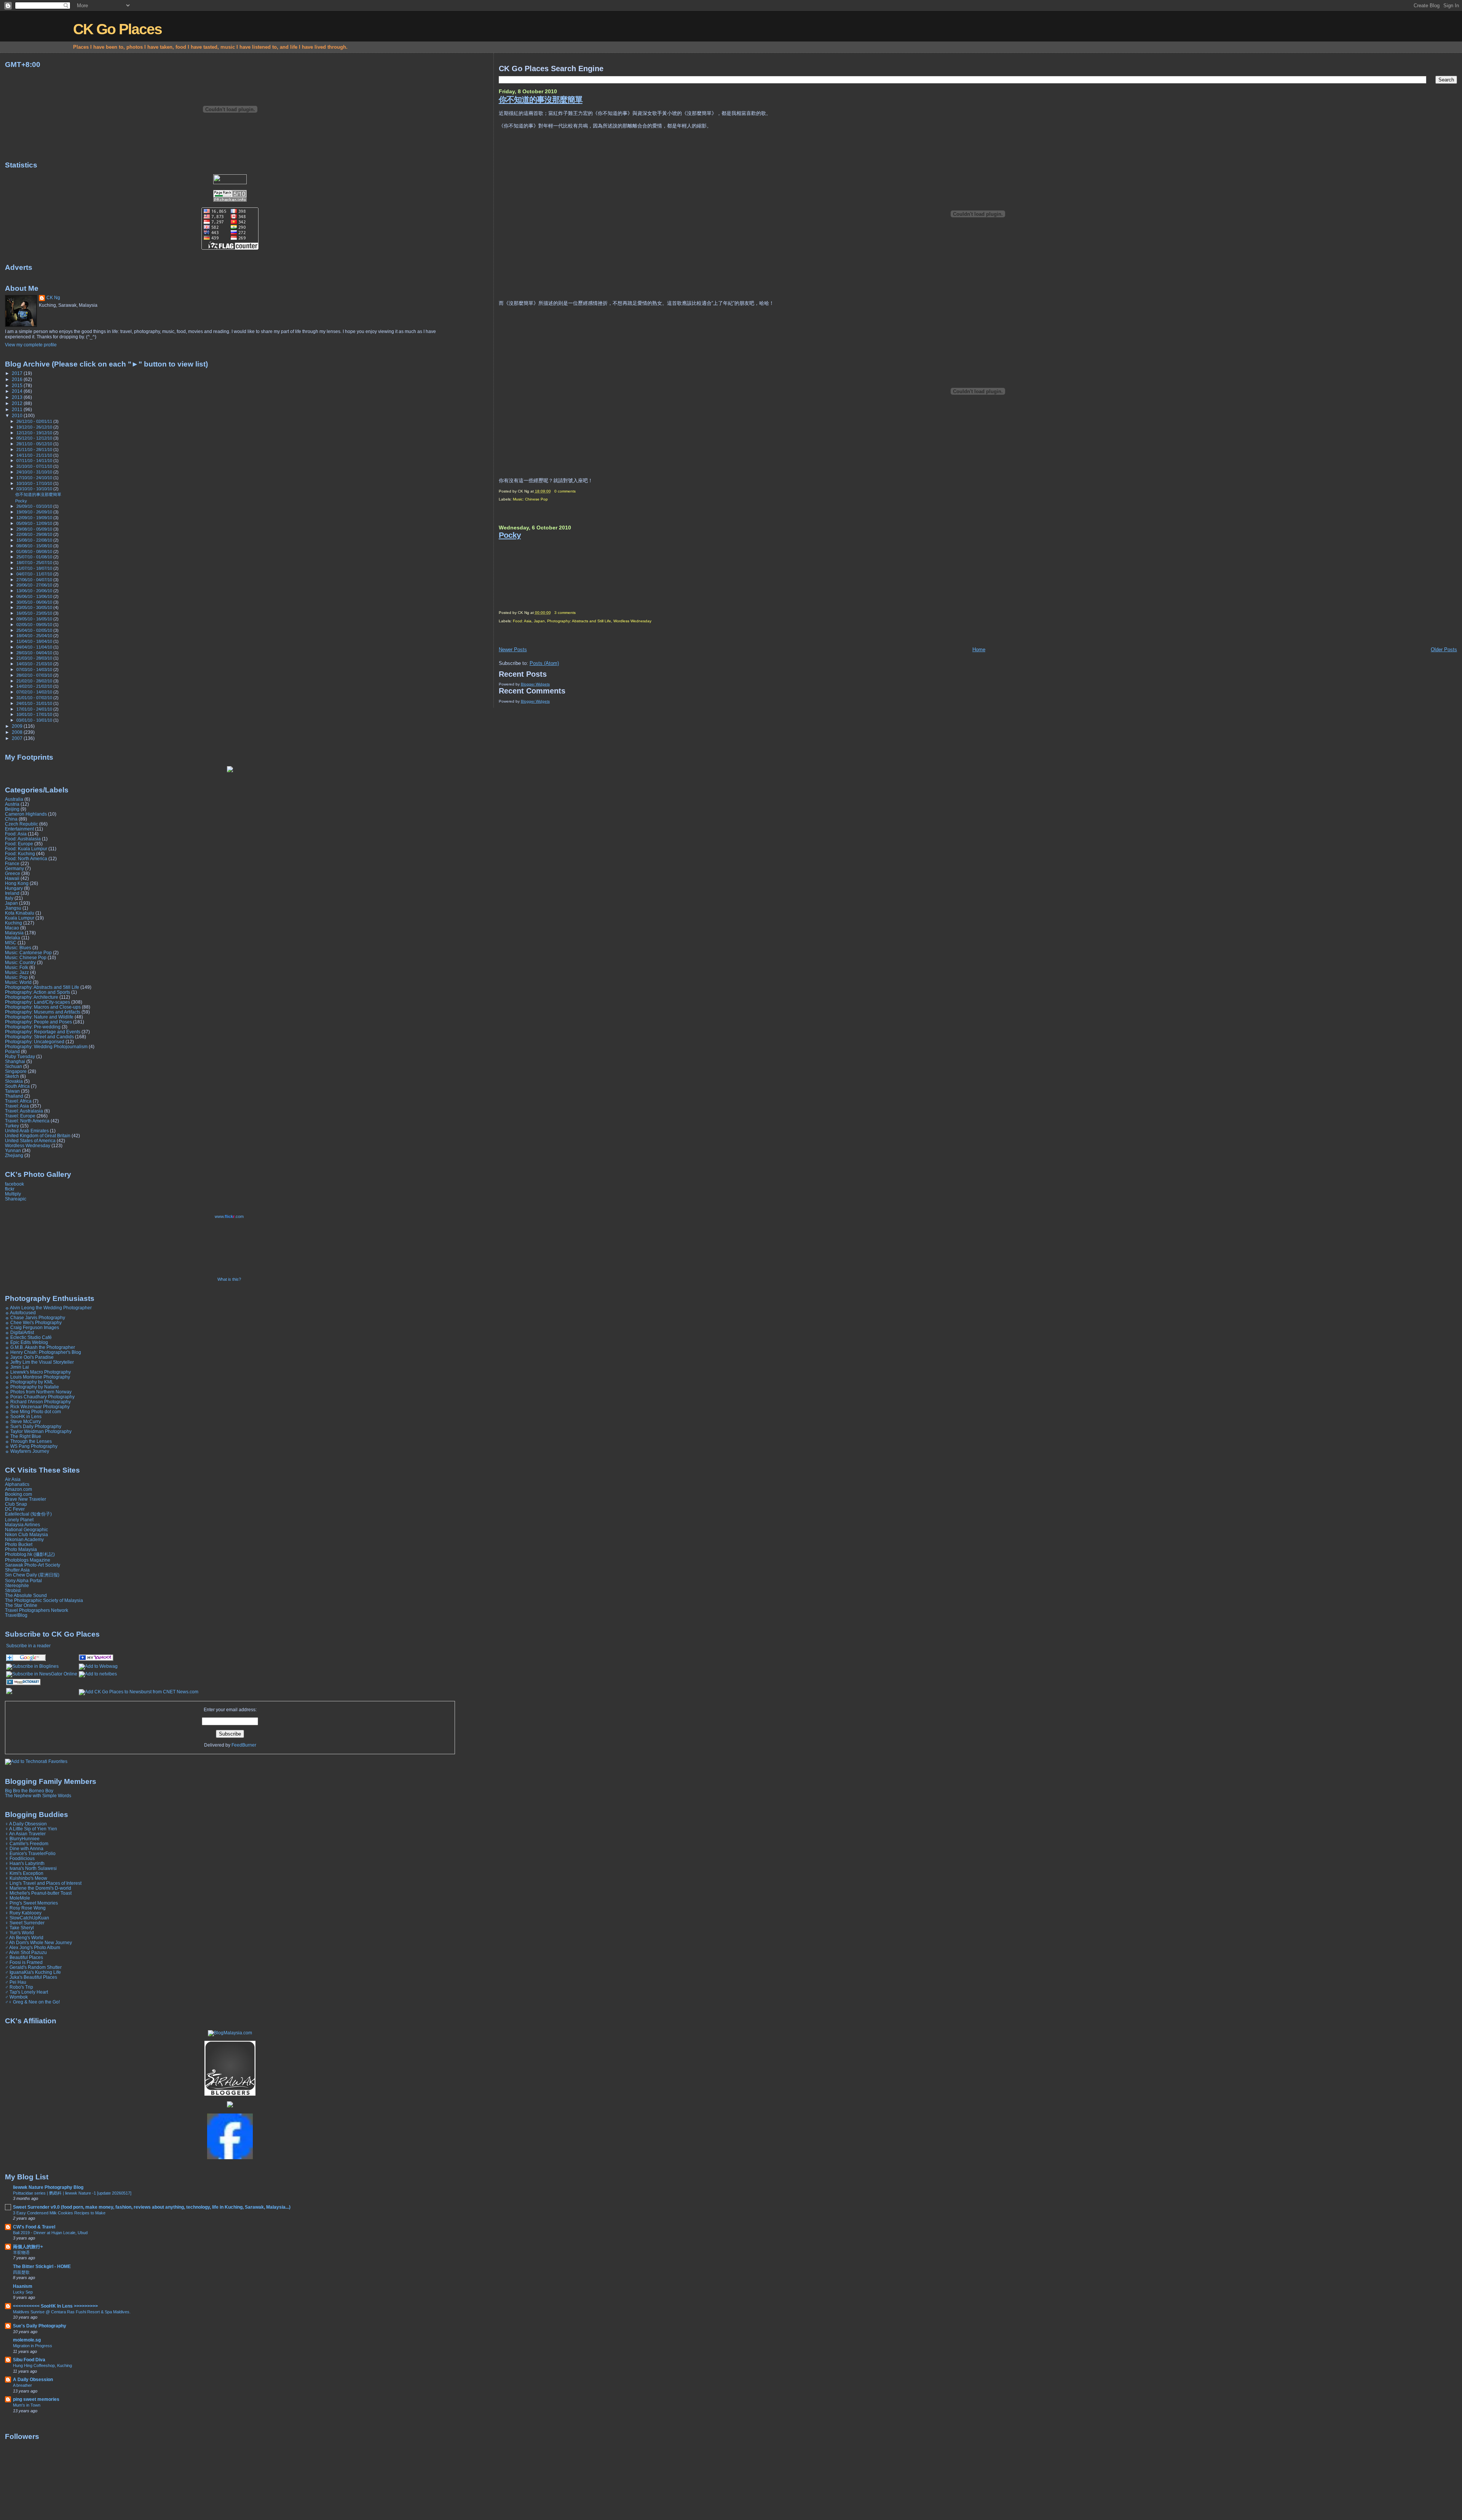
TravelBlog (16, 1615)
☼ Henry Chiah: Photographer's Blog (43, 1352)
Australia (14, 799)
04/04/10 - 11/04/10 (35, 647)
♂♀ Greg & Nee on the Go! (32, 2002)
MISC (11, 943)
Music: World (18, 982)
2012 (18, 403)
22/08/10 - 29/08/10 (35, 534)
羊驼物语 (21, 2252)
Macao (12, 928)
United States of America (30, 1140)
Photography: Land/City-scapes (38, 1002)
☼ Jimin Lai (17, 1367)
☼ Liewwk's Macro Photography (38, 1372)
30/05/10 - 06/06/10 (35, 602)
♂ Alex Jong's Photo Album (33, 1947)
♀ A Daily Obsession (26, 1824)
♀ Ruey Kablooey (23, 1913)
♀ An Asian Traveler (25, 1834)
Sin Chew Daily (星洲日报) (32, 1575)
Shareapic (16, 1199)
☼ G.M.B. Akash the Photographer (40, 1347)
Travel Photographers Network (37, 1610)
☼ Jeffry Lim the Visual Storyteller (39, 1362)
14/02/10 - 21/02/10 (35, 686)
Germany (14, 868)
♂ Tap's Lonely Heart (26, 1992)
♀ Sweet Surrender (25, 1923)
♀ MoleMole (18, 1898)
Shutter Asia (17, 1570)
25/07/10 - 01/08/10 (35, 557)
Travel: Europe (20, 1116)
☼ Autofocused (20, 1313)
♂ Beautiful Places (24, 1957)
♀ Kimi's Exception (24, 1873)
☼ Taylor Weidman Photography (38, 1431)
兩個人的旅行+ (28, 2247)
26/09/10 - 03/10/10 (35, 506)
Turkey (12, 1126)
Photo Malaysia (21, 1549)
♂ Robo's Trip (19, 1987)
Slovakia (14, 1081)
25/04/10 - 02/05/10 (35, 630)
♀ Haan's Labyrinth (25, 1863)
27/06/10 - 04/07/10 (35, 580)
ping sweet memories (36, 2399)
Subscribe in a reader (28, 1646)
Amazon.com (18, 1489)
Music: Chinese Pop (530, 499)
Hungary (14, 888)
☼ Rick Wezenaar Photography (37, 1407)
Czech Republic (22, 824)
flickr (10, 1189)
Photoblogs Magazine (28, 1560)
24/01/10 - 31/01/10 (35, 703)
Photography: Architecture (32, 997)
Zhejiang (14, 1155)
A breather (22, 2385)
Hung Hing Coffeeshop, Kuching (42, 2365)
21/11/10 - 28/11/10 (35, 449)
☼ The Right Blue (23, 1436)
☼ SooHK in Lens (23, 1416)
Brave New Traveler (26, 1499)
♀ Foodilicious (20, 1858)
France (12, 863)
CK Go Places (117, 29)
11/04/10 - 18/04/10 (35, 641)
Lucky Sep (23, 2292)
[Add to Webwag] (98, 1666)
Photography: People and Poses (38, 1022)
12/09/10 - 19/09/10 (35, 518)
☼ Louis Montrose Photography (38, 1377)
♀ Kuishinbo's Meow (26, 1878)
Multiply (13, 1194)
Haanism (23, 2286)
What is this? (229, 1279)
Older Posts (1444, 650)
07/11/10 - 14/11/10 (35, 461)
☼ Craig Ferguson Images (32, 1327)
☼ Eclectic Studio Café (28, 1337)
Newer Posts (513, 650)
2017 (18, 373)
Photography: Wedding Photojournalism (46, 1046)
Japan (539, 621)
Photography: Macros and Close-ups (43, 1007)
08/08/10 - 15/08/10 (35, 546)
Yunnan (13, 1150)
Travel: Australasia (24, 1111)
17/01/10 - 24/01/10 (35, 709)
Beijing (12, 809)
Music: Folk (17, 967)
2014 (18, 391)
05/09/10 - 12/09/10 (35, 523)
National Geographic (26, 1529)
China (11, 819)
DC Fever (15, 1509)
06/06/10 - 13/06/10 (35, 596)
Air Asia (13, 1479)
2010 (18, 415)
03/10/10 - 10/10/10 (35, 489)
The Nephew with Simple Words (38, 1796)
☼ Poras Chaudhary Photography (40, 1397)
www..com (229, 1216)
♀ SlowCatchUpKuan (27, 1918)
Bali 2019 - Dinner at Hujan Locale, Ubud (50, 2233)
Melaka (13, 938)
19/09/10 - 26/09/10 (35, 512)
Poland (12, 1051)
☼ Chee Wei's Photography (33, 1322)
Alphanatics (17, 1484)
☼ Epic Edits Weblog (26, 1342)
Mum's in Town (27, 2405)
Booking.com (18, 1494)
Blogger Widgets (535, 684)
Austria (12, 804)
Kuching (14, 923)
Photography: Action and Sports (38, 992)
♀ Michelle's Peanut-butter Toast (38, 1893)
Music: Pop (16, 977)
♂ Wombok (16, 1997)
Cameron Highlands (26, 814)
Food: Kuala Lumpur (26, 849)
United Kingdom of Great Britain (38, 1136)
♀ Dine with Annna (24, 1848)
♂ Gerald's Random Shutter (33, 1967)
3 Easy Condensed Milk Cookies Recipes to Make (59, 2213)
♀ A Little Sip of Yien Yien (31, 1829)
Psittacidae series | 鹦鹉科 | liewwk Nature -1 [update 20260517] (72, 2193)
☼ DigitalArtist (19, 1332)
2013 (18, 397)
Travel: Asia (17, 1106)
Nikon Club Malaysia (26, 1534)
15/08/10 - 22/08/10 (35, 540)
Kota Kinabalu (20, 913)
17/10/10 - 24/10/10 (35, 478)
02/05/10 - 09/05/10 (35, 625)
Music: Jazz (17, 972)
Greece (13, 873)
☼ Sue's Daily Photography (33, 1426)
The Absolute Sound (26, 1595)
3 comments (565, 613)
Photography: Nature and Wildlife (39, 1017)
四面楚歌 (21, 2272)
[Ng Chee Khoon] (230, 2158)
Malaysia (14, 933)
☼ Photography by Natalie (32, 1387)
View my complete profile (31, 345)
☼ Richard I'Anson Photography (38, 1402)
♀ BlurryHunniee (22, 1839)
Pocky (510, 535)
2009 (18, 726)
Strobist (13, 1590)
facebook (14, 1184)
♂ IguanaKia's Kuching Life (33, 1972)
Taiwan (12, 1091)
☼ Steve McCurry (23, 1421)
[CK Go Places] (96, 1659)
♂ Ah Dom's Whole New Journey (38, 1942)
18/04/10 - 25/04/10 (35, 636)
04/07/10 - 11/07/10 (35, 574)
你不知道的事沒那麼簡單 (541, 100)
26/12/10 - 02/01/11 (35, 421)
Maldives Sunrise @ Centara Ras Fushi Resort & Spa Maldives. (72, 2312)
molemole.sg (27, 2340)
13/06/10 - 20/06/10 (35, 591)
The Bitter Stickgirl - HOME (42, 2266)
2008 (18, 732)
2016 (18, 379)
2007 (18, 738)
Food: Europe (19, 844)
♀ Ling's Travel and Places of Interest (43, 1883)
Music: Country (20, 962)
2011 (18, 409)
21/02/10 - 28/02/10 (35, 681)
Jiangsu (13, 908)
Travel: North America (27, 1121)
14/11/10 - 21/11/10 (35, 455)
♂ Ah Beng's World (24, 1937)
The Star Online (21, 1605)
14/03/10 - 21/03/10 (35, 664)
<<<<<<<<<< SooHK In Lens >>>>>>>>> (55, 2306)
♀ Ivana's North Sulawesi (31, 1868)
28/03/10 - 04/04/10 (35, 653)
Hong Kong (17, 883)
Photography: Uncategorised (35, 1042)
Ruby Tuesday (20, 1056)
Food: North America (26, 858)
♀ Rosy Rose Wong (25, 1908)
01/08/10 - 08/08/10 (35, 551)
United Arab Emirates (27, 1131)
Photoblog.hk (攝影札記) (30, 1554)
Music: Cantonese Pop (28, 952)
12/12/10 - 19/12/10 (35, 433)
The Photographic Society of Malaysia (44, 1600)
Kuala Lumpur (20, 918)
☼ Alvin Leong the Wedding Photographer (48, 1308)
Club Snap (16, 1504)
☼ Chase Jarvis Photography (35, 1317)
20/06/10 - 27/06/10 (35, 585)
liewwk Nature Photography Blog (48, 2187)
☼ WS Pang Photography (31, 1446)
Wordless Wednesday (632, 621)
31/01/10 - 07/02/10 (35, 698)
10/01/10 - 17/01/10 (35, 714)
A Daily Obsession (33, 2379)
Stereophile (17, 1585)
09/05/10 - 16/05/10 (35, 619)
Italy (9, 898)
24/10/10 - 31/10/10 (35, 472)
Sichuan (14, 1066)
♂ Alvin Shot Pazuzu (26, 1952)
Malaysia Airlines (22, 1525)
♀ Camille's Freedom (27, 1843)
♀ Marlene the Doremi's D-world (38, 1888)
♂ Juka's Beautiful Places (31, 1977)
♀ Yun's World (19, 1933)
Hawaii (12, 878)
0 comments (565, 491)
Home (979, 650)
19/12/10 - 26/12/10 (35, 427)
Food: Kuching (20, 854)
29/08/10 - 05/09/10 (35, 529)
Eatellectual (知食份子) (28, 1514)
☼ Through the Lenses (28, 1441)
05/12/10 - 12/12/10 (35, 438)
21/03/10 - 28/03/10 (35, 658)
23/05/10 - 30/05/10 (35, 607)
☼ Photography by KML (29, 1382)
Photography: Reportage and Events (43, 1032)
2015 (18, 385)
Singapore (16, 1071)
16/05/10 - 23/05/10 (35, 613)
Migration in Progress (33, 2346)
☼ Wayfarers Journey (27, 1451)
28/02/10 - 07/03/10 (35, 675)
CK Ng (53, 298)
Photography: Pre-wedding (33, 1027)
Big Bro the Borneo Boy (29, 1791)
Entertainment (19, 829)
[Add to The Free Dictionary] (23, 1684)
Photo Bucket (19, 1544)
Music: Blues (18, 948)
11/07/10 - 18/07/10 (35, 568)
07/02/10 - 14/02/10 (35, 692)
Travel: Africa (18, 1101)
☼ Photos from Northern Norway (38, 1392)
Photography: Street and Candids (39, 1037)
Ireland (12, 893)
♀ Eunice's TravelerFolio (30, 1853)
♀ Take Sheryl (19, 1928)
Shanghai (15, 1061)
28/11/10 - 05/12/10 (35, 444)
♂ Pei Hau (16, 1982)
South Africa (17, 1086)
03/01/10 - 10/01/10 (35, 720)
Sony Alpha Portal (23, 1580)
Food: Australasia (23, 839)
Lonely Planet (19, 1520)
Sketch (12, 1076)
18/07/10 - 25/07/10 (35, 563)
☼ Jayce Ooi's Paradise (29, 1357)
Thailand (14, 1096)
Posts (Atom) (544, 663)
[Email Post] (577, 491)
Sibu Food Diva (29, 2360)
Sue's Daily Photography (40, 2326)
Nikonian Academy (24, 1539)
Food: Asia (522, 621)
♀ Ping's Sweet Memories (31, 1903)
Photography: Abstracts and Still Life (579, 621)
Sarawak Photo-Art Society (33, 1565)
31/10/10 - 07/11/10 (35, 466)
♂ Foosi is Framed (24, 1962)
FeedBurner (244, 1745)
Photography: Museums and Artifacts (43, 1012)
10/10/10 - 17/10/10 (35, 483)
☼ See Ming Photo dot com (33, 1411)
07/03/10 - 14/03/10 (35, 669)
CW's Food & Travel (34, 2227)
